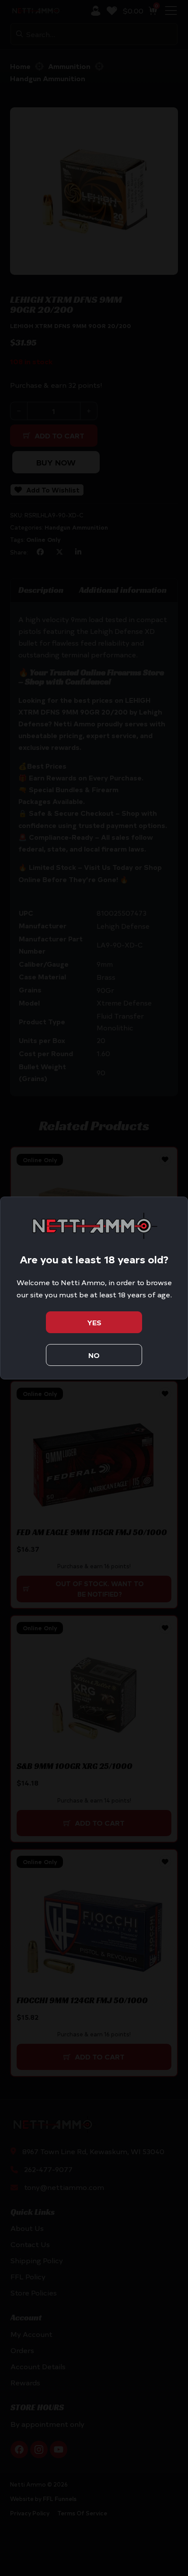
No (94, 1355)
